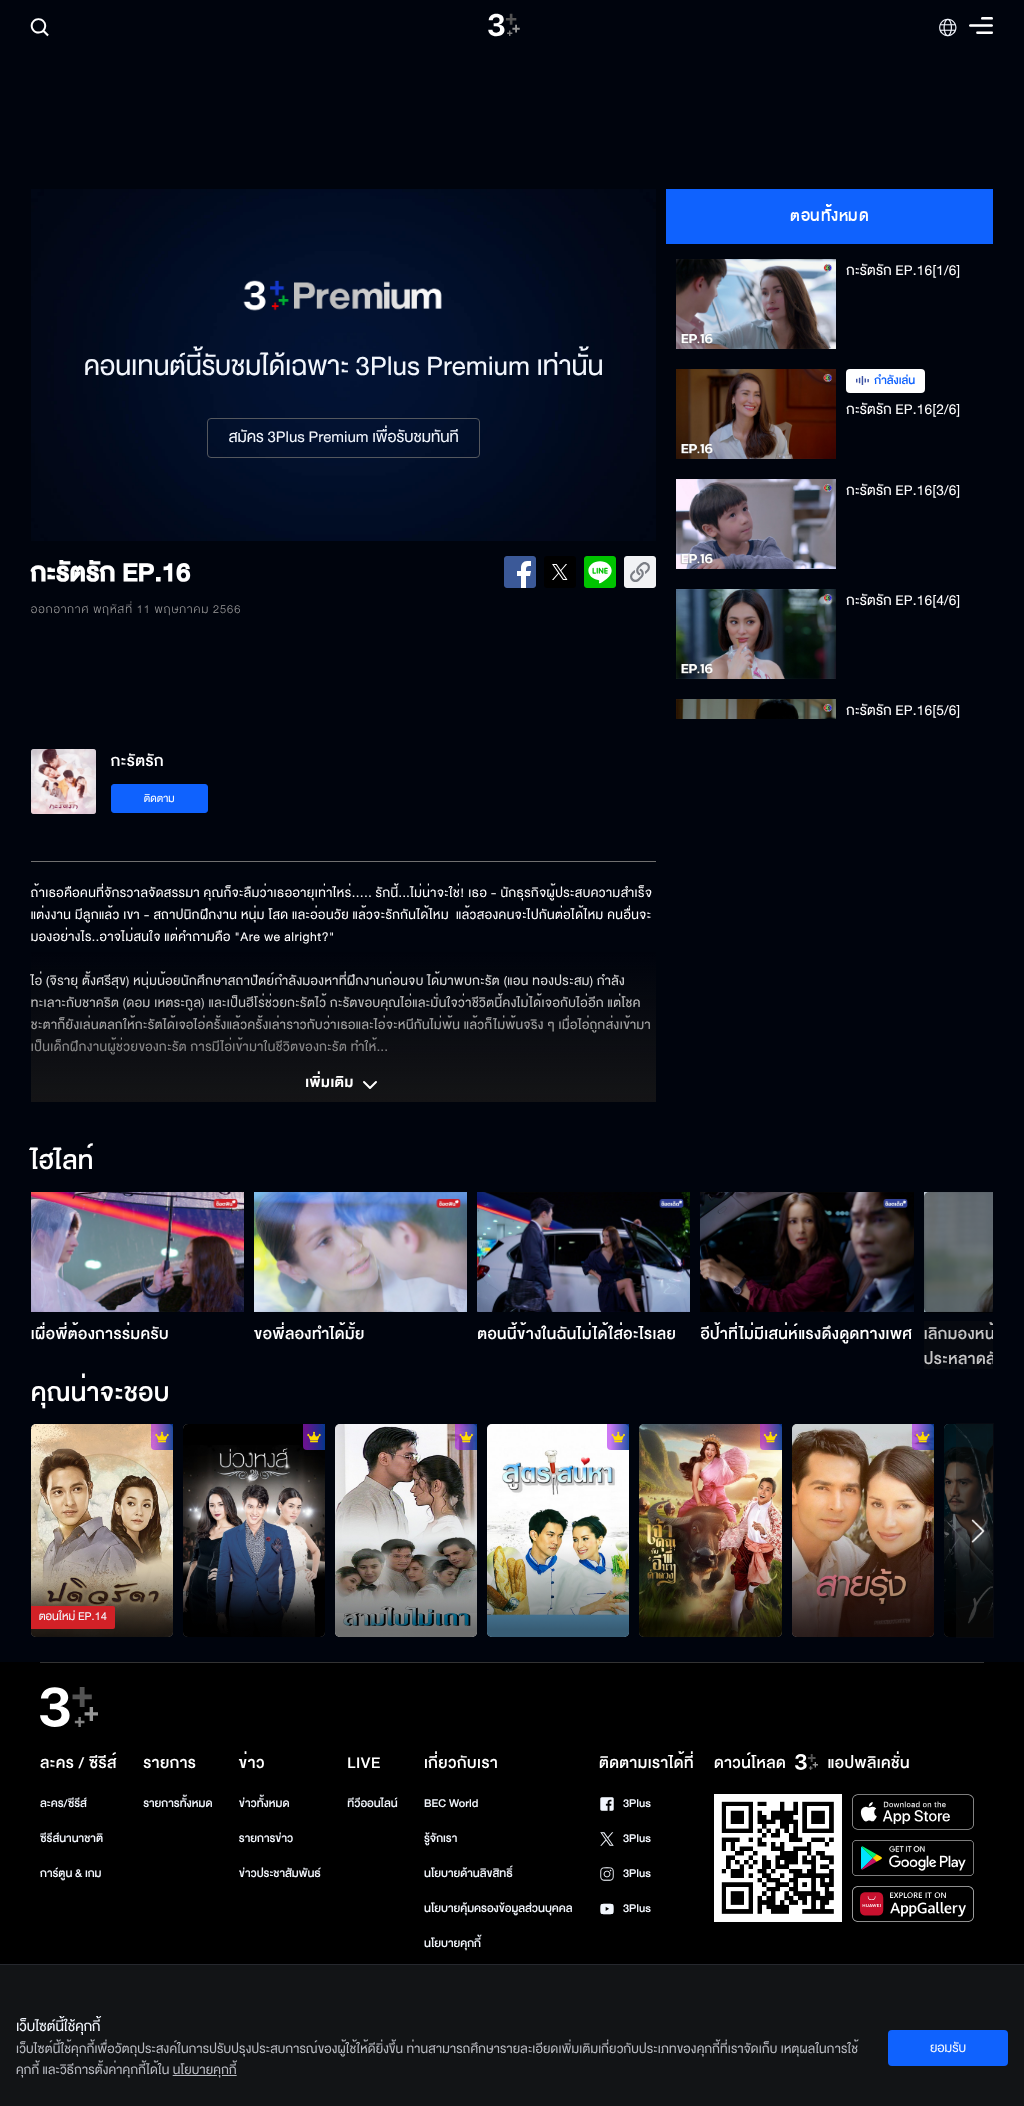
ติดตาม (159, 798)
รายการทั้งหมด (177, 1803)
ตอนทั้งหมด (829, 216)
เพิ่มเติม (331, 1084)
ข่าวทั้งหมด (264, 1803)
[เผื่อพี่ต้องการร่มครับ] (137, 1252)
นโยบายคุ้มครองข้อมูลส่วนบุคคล (498, 1908)
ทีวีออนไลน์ (372, 1803)
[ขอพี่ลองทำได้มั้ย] (360, 1252)
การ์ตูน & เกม (71, 1873)
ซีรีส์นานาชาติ (71, 1838)
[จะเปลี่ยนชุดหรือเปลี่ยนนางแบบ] (254, 1530)
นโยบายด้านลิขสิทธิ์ (468, 1873)
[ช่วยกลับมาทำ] (558, 1530)
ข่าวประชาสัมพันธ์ (280, 1873)
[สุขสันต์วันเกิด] (406, 1530)
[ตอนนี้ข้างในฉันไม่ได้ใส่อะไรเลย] (583, 1252)
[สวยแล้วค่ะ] (863, 1530)
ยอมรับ (948, 2048)
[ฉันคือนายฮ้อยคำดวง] (710, 1530)
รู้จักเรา (440, 1838)
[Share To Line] (600, 572)
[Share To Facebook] (520, 572)
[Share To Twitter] (560, 572)
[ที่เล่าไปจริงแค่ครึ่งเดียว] (102, 1530)
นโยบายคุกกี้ (452, 1943)
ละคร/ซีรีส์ (63, 1803)
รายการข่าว (266, 1838)
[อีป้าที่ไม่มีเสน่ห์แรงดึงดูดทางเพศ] (806, 1252)
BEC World (451, 1803)
